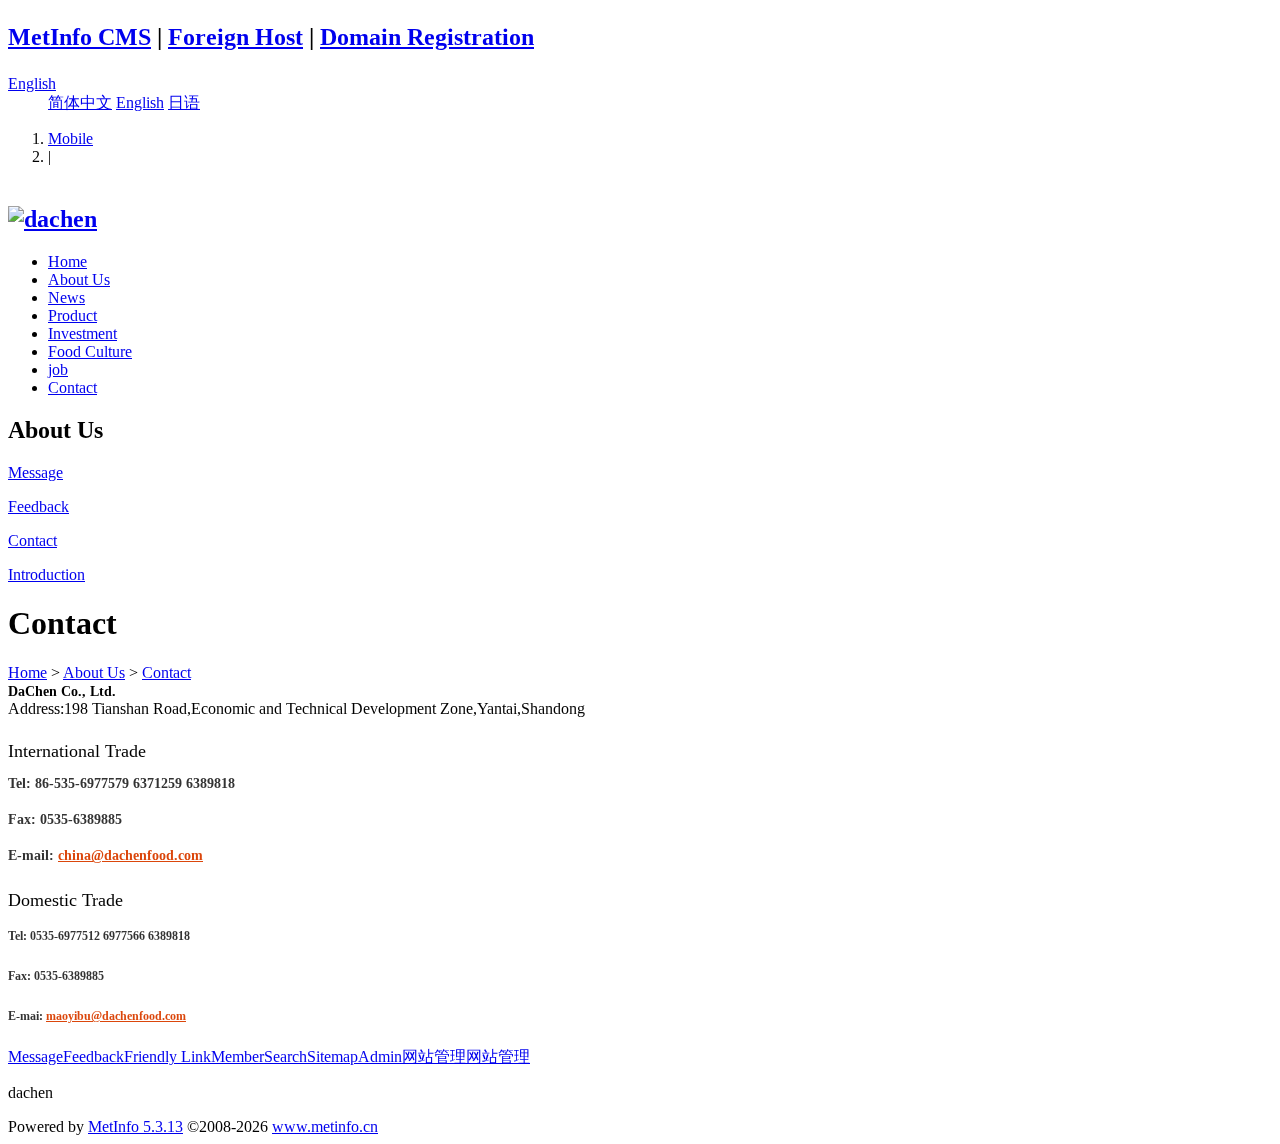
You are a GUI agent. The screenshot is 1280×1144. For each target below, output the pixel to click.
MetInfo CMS (79, 37)
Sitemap (332, 1056)
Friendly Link (167, 1056)
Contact (72, 387)
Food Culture (90, 351)
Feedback (93, 1056)
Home (67, 261)
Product (72, 315)
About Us (79, 279)
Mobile (70, 138)
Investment (82, 333)
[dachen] (52, 219)
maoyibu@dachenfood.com (116, 1016)
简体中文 (80, 102)
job (58, 369)
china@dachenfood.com (130, 855)
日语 (184, 102)
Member (237, 1056)
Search (285, 1056)
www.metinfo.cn (325, 1126)
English (32, 83)
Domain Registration (427, 37)
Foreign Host (235, 37)
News (66, 297)
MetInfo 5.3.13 (135, 1126)
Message (35, 1056)
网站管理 (434, 1056)
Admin (380, 1056)
